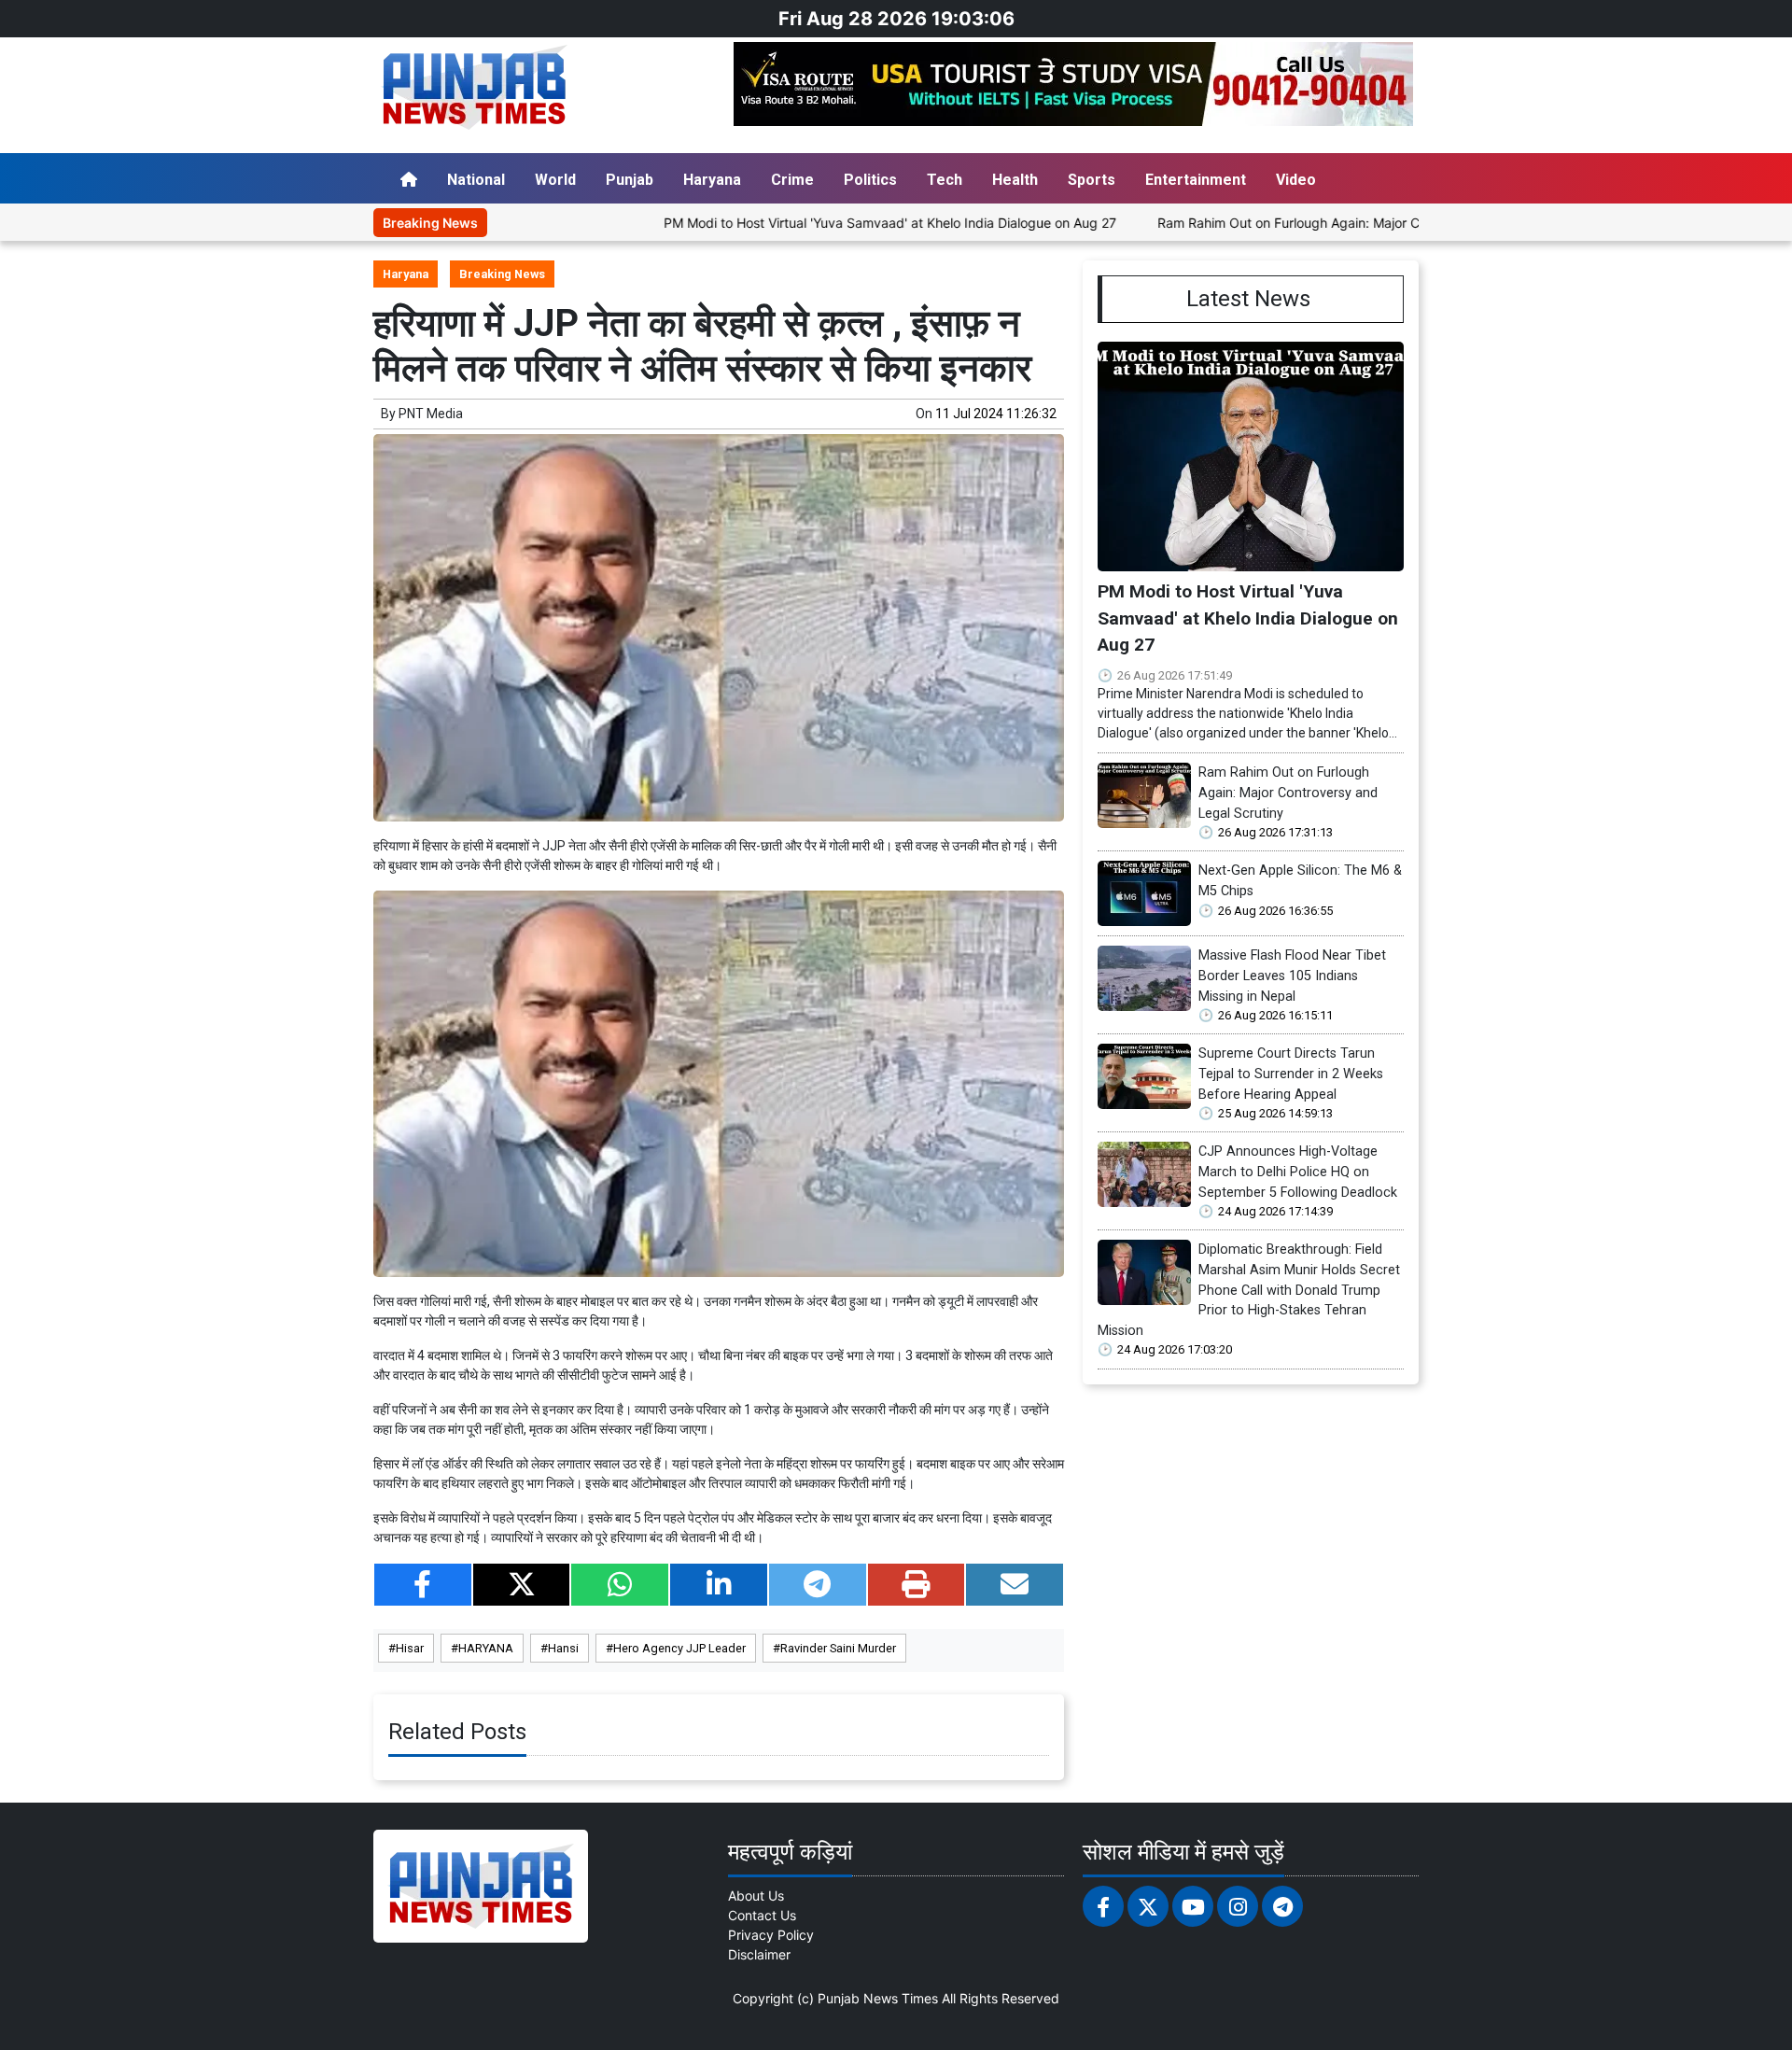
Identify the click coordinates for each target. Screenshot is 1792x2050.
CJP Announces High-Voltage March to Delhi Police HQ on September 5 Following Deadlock (1298, 1172)
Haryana (712, 180)
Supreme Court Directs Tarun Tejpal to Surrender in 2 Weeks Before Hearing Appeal (1291, 1074)
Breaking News (502, 274)
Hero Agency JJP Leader (679, 1648)
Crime (792, 180)
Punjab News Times (878, 1998)
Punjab (630, 180)
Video (1296, 180)
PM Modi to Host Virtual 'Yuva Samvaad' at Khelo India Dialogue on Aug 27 (809, 223)
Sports (1092, 180)
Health (1015, 180)
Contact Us (762, 1915)
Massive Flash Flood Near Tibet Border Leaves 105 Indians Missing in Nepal (1292, 976)
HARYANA (486, 1648)
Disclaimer (759, 1954)
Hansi (563, 1648)
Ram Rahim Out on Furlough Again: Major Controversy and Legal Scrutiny (1299, 223)
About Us (756, 1896)
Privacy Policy (771, 1935)
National (476, 180)
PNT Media (431, 414)
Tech (945, 180)
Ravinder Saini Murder (838, 1648)
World (555, 180)
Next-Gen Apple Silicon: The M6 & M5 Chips (1300, 881)
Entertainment (1196, 180)
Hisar (410, 1648)
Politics (870, 180)
